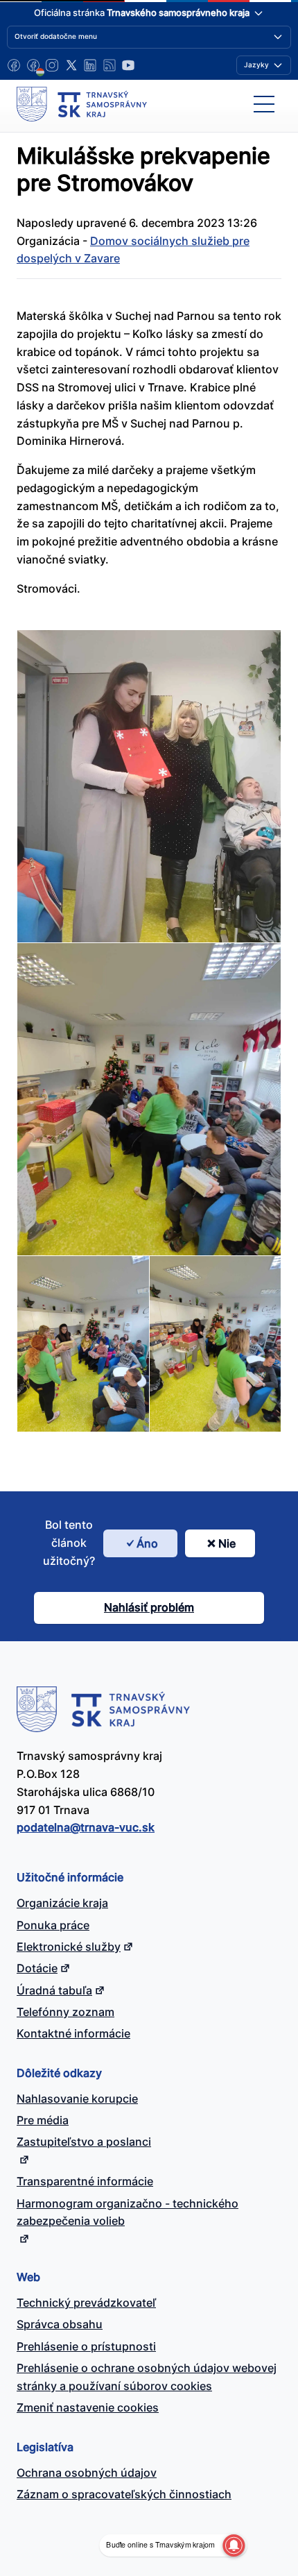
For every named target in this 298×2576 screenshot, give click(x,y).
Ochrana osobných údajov (87, 2473)
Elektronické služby (69, 1947)
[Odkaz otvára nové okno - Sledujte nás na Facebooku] (14, 65)
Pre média (43, 2120)
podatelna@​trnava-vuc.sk (86, 1827)
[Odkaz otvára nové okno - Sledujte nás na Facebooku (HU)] (33, 65)
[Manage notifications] (234, 2545)
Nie (227, 1543)
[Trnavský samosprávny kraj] (82, 104)
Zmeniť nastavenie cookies (88, 2407)
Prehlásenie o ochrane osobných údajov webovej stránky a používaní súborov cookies (147, 2377)
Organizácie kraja (62, 1903)
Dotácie (37, 1968)
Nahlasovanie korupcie (77, 2099)
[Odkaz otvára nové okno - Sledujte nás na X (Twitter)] (71, 65)
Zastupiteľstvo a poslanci (84, 2142)
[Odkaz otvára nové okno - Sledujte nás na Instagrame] (52, 65)
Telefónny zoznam (65, 2012)
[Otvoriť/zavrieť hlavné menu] (264, 104)
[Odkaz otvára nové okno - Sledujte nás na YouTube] (128, 65)
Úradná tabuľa (54, 1990)
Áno (147, 1543)
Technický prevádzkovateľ (86, 2303)
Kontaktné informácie (73, 2033)
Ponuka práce (53, 1925)
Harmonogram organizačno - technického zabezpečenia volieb (128, 2212)
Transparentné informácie (85, 2181)
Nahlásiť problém (149, 1607)
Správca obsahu (60, 2324)
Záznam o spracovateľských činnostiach (124, 2494)
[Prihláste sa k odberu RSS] (109, 65)
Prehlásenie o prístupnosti (86, 2346)
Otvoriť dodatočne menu (56, 36)
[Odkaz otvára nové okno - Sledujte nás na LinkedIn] (90, 65)
